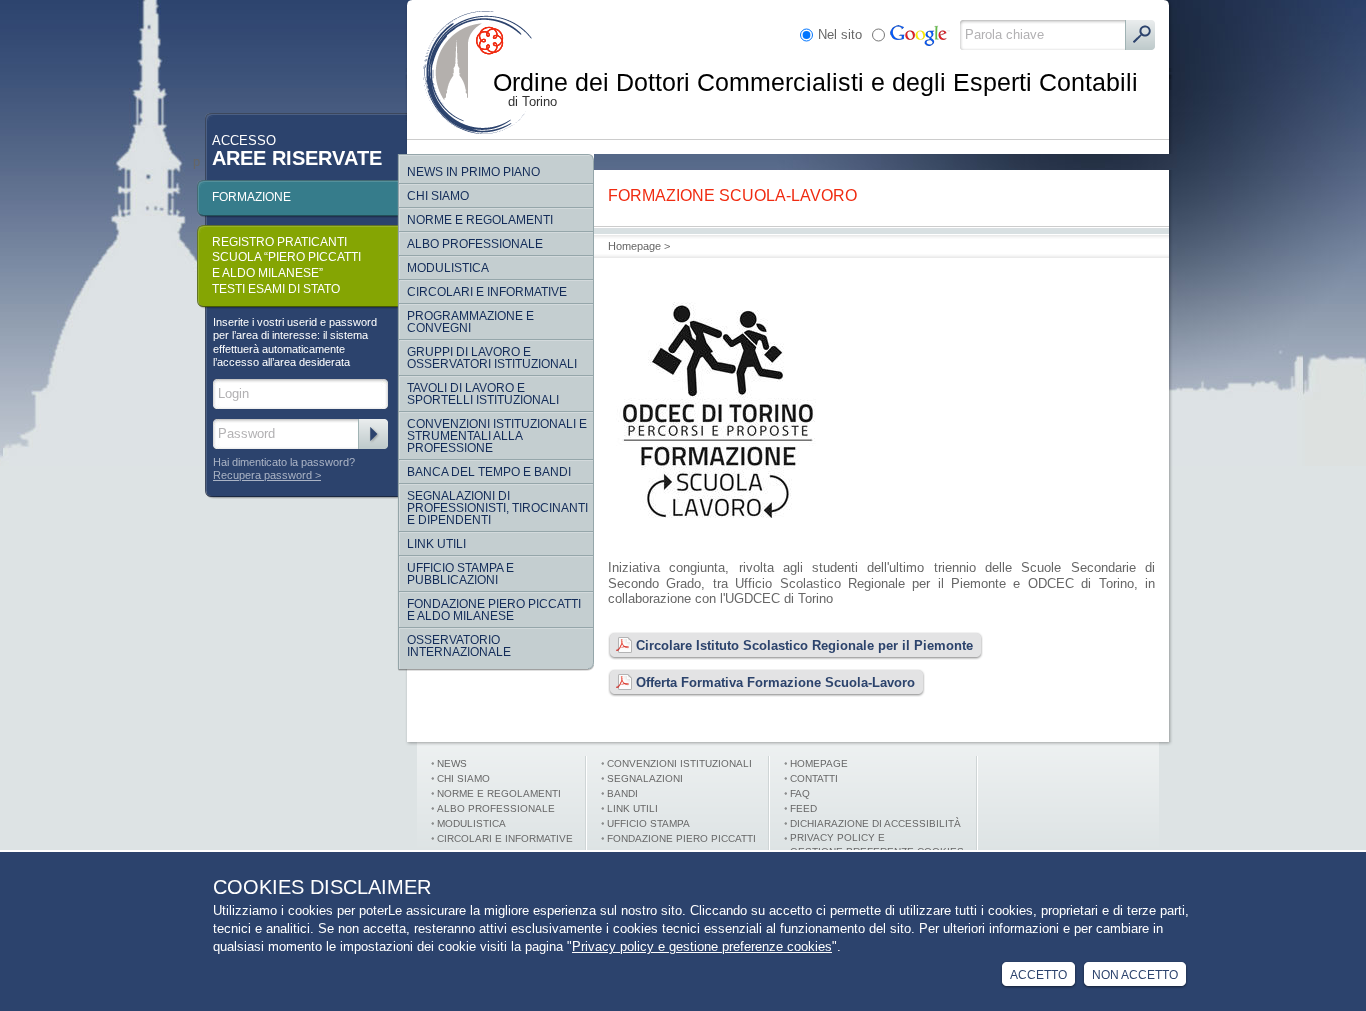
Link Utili (436, 544)
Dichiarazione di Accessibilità (875, 823)
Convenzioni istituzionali (679, 763)
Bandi (622, 793)
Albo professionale (496, 808)
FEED (803, 808)
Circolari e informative (487, 292)
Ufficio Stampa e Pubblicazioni (460, 574)
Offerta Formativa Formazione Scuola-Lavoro (775, 682)
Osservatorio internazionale (459, 646)
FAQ (800, 793)
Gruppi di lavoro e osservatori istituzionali (492, 358)
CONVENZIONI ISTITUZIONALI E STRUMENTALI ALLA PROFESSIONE (497, 436)
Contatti (814, 778)
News (452, 763)
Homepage (634, 246)
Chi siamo (438, 196)
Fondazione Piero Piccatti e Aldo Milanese (494, 610)
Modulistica (448, 268)
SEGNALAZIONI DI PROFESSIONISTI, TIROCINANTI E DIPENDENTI (497, 508)
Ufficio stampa (648, 823)
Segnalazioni (645, 778)
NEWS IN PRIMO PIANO (473, 172)
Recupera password (262, 475)
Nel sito (840, 34)
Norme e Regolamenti (499, 793)
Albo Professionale (475, 244)
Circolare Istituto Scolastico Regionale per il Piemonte (804, 645)
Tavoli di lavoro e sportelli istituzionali (483, 394)
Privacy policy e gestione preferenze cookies (702, 946)
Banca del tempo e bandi (489, 472)
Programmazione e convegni (470, 322)
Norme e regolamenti (480, 220)
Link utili (632, 808)
